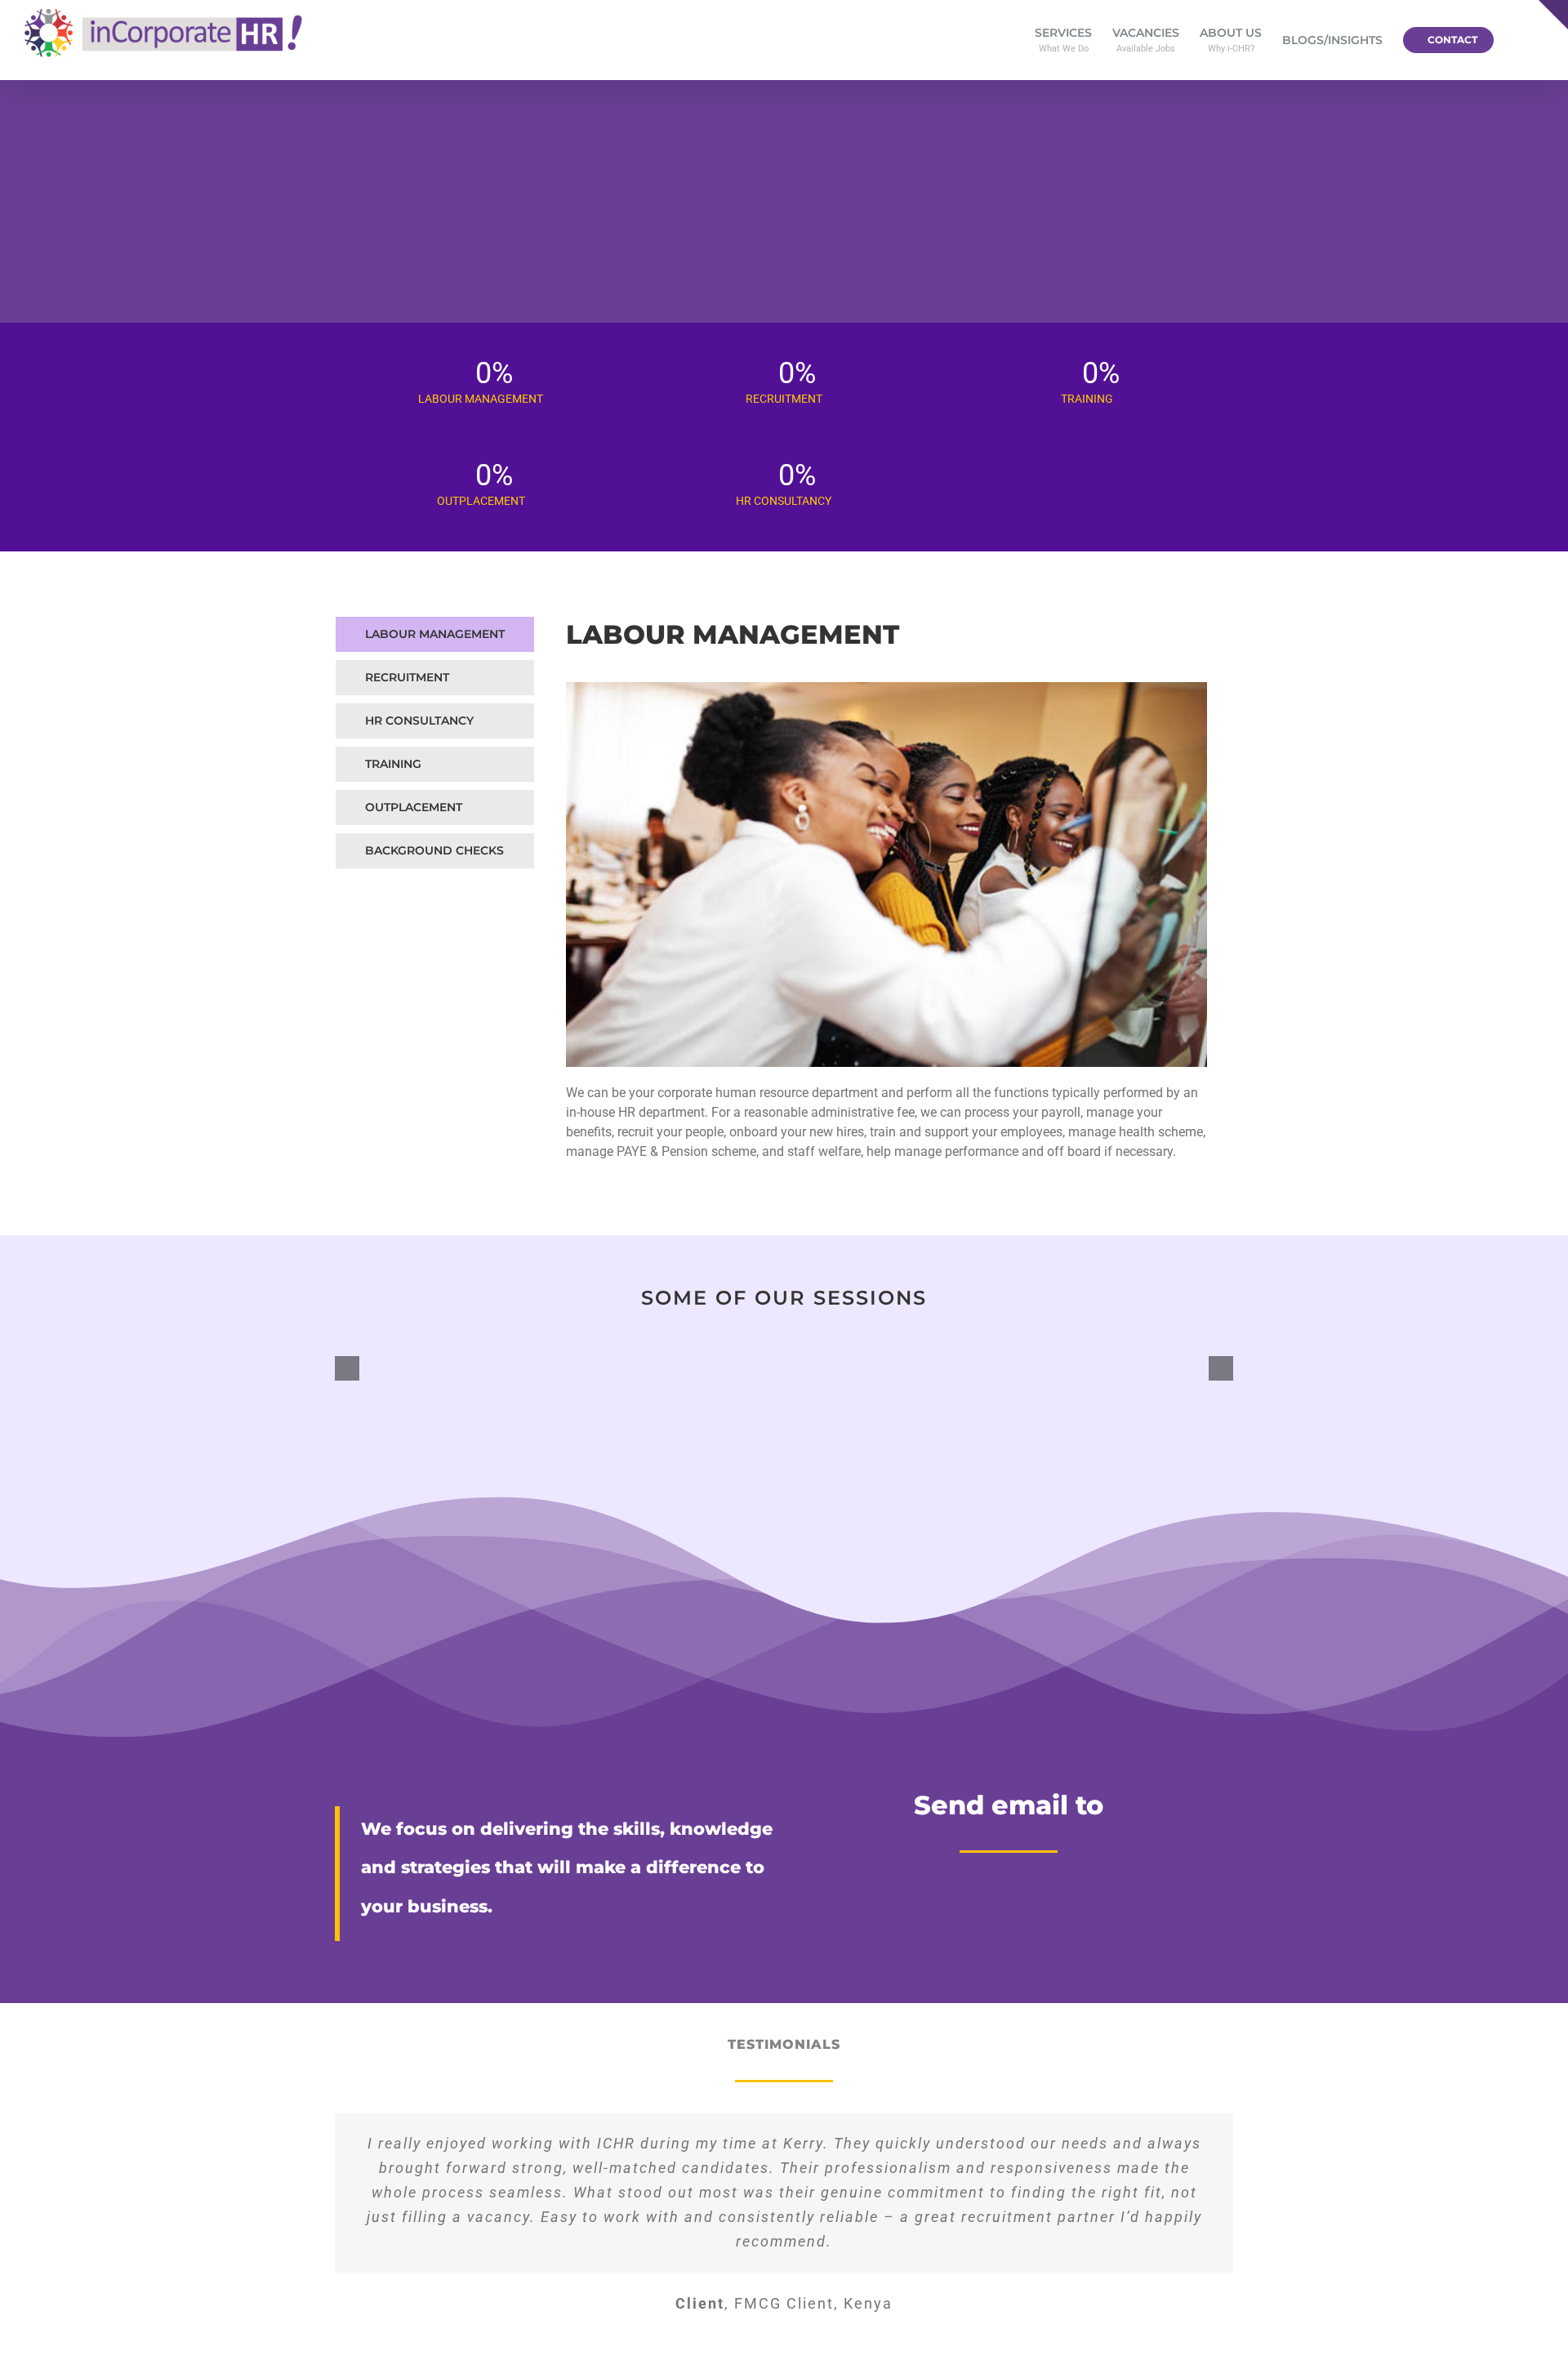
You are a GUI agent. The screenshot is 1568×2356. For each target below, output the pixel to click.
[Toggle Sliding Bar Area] (1553, 15)
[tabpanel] (886, 897)
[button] (1519, 40)
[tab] (435, 634)
